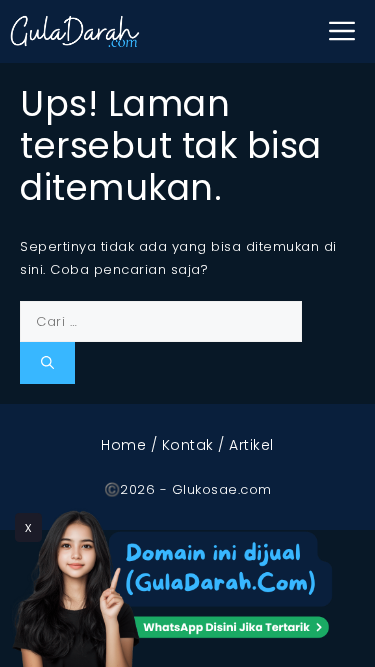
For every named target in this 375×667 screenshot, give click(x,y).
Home (123, 445)
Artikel (251, 445)
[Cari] (47, 363)
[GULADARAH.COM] (75, 31)
